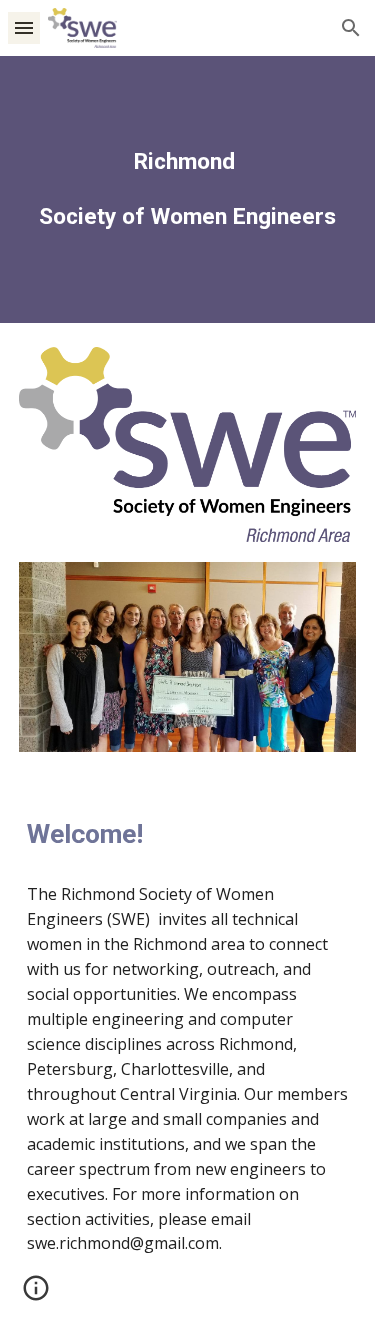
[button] (24, 27)
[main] (188, 189)
